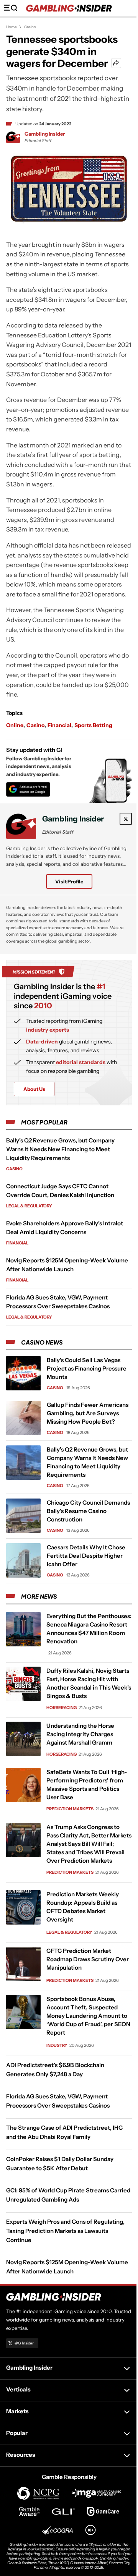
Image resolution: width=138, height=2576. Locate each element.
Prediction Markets (70, 1809)
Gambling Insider (45, 134)
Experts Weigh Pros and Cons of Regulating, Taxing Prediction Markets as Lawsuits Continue (65, 2231)
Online (15, 725)
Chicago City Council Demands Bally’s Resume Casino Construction (88, 1511)
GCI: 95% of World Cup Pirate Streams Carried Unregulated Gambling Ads (68, 2195)
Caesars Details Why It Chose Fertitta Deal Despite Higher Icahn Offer (86, 1556)
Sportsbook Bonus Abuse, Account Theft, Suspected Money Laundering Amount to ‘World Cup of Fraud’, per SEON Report (88, 2016)
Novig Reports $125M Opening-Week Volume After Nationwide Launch (67, 2267)
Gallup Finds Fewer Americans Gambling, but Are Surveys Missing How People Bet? (88, 1413)
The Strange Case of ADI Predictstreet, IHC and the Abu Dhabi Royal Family (64, 2132)
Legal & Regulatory (29, 1206)
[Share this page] (116, 63)
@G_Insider (24, 2343)
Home (11, 27)
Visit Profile (69, 881)
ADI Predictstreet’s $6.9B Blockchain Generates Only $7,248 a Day (55, 2070)
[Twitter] (126, 819)
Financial (59, 725)
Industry (57, 2045)
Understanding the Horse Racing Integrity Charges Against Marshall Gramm (80, 1734)
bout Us (34, 1089)
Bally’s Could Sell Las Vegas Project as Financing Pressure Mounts (87, 1368)
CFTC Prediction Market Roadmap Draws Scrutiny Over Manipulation (88, 1959)
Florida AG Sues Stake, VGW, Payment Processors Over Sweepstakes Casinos (58, 2101)
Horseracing (62, 1708)
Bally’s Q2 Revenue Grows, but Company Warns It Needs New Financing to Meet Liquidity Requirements (60, 1149)
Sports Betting (93, 725)
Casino (30, 27)
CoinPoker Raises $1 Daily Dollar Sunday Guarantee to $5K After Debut (60, 2164)
